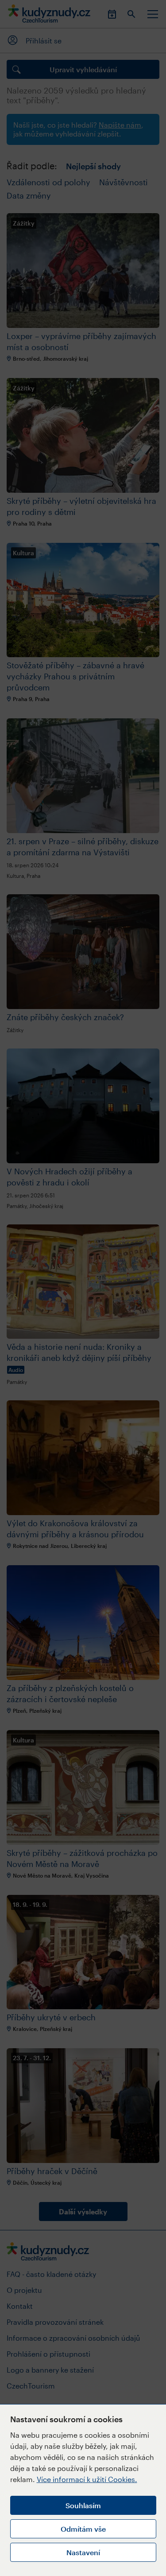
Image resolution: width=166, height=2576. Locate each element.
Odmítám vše (83, 2529)
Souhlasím (83, 2505)
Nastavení (83, 2552)
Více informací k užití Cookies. (87, 2479)
